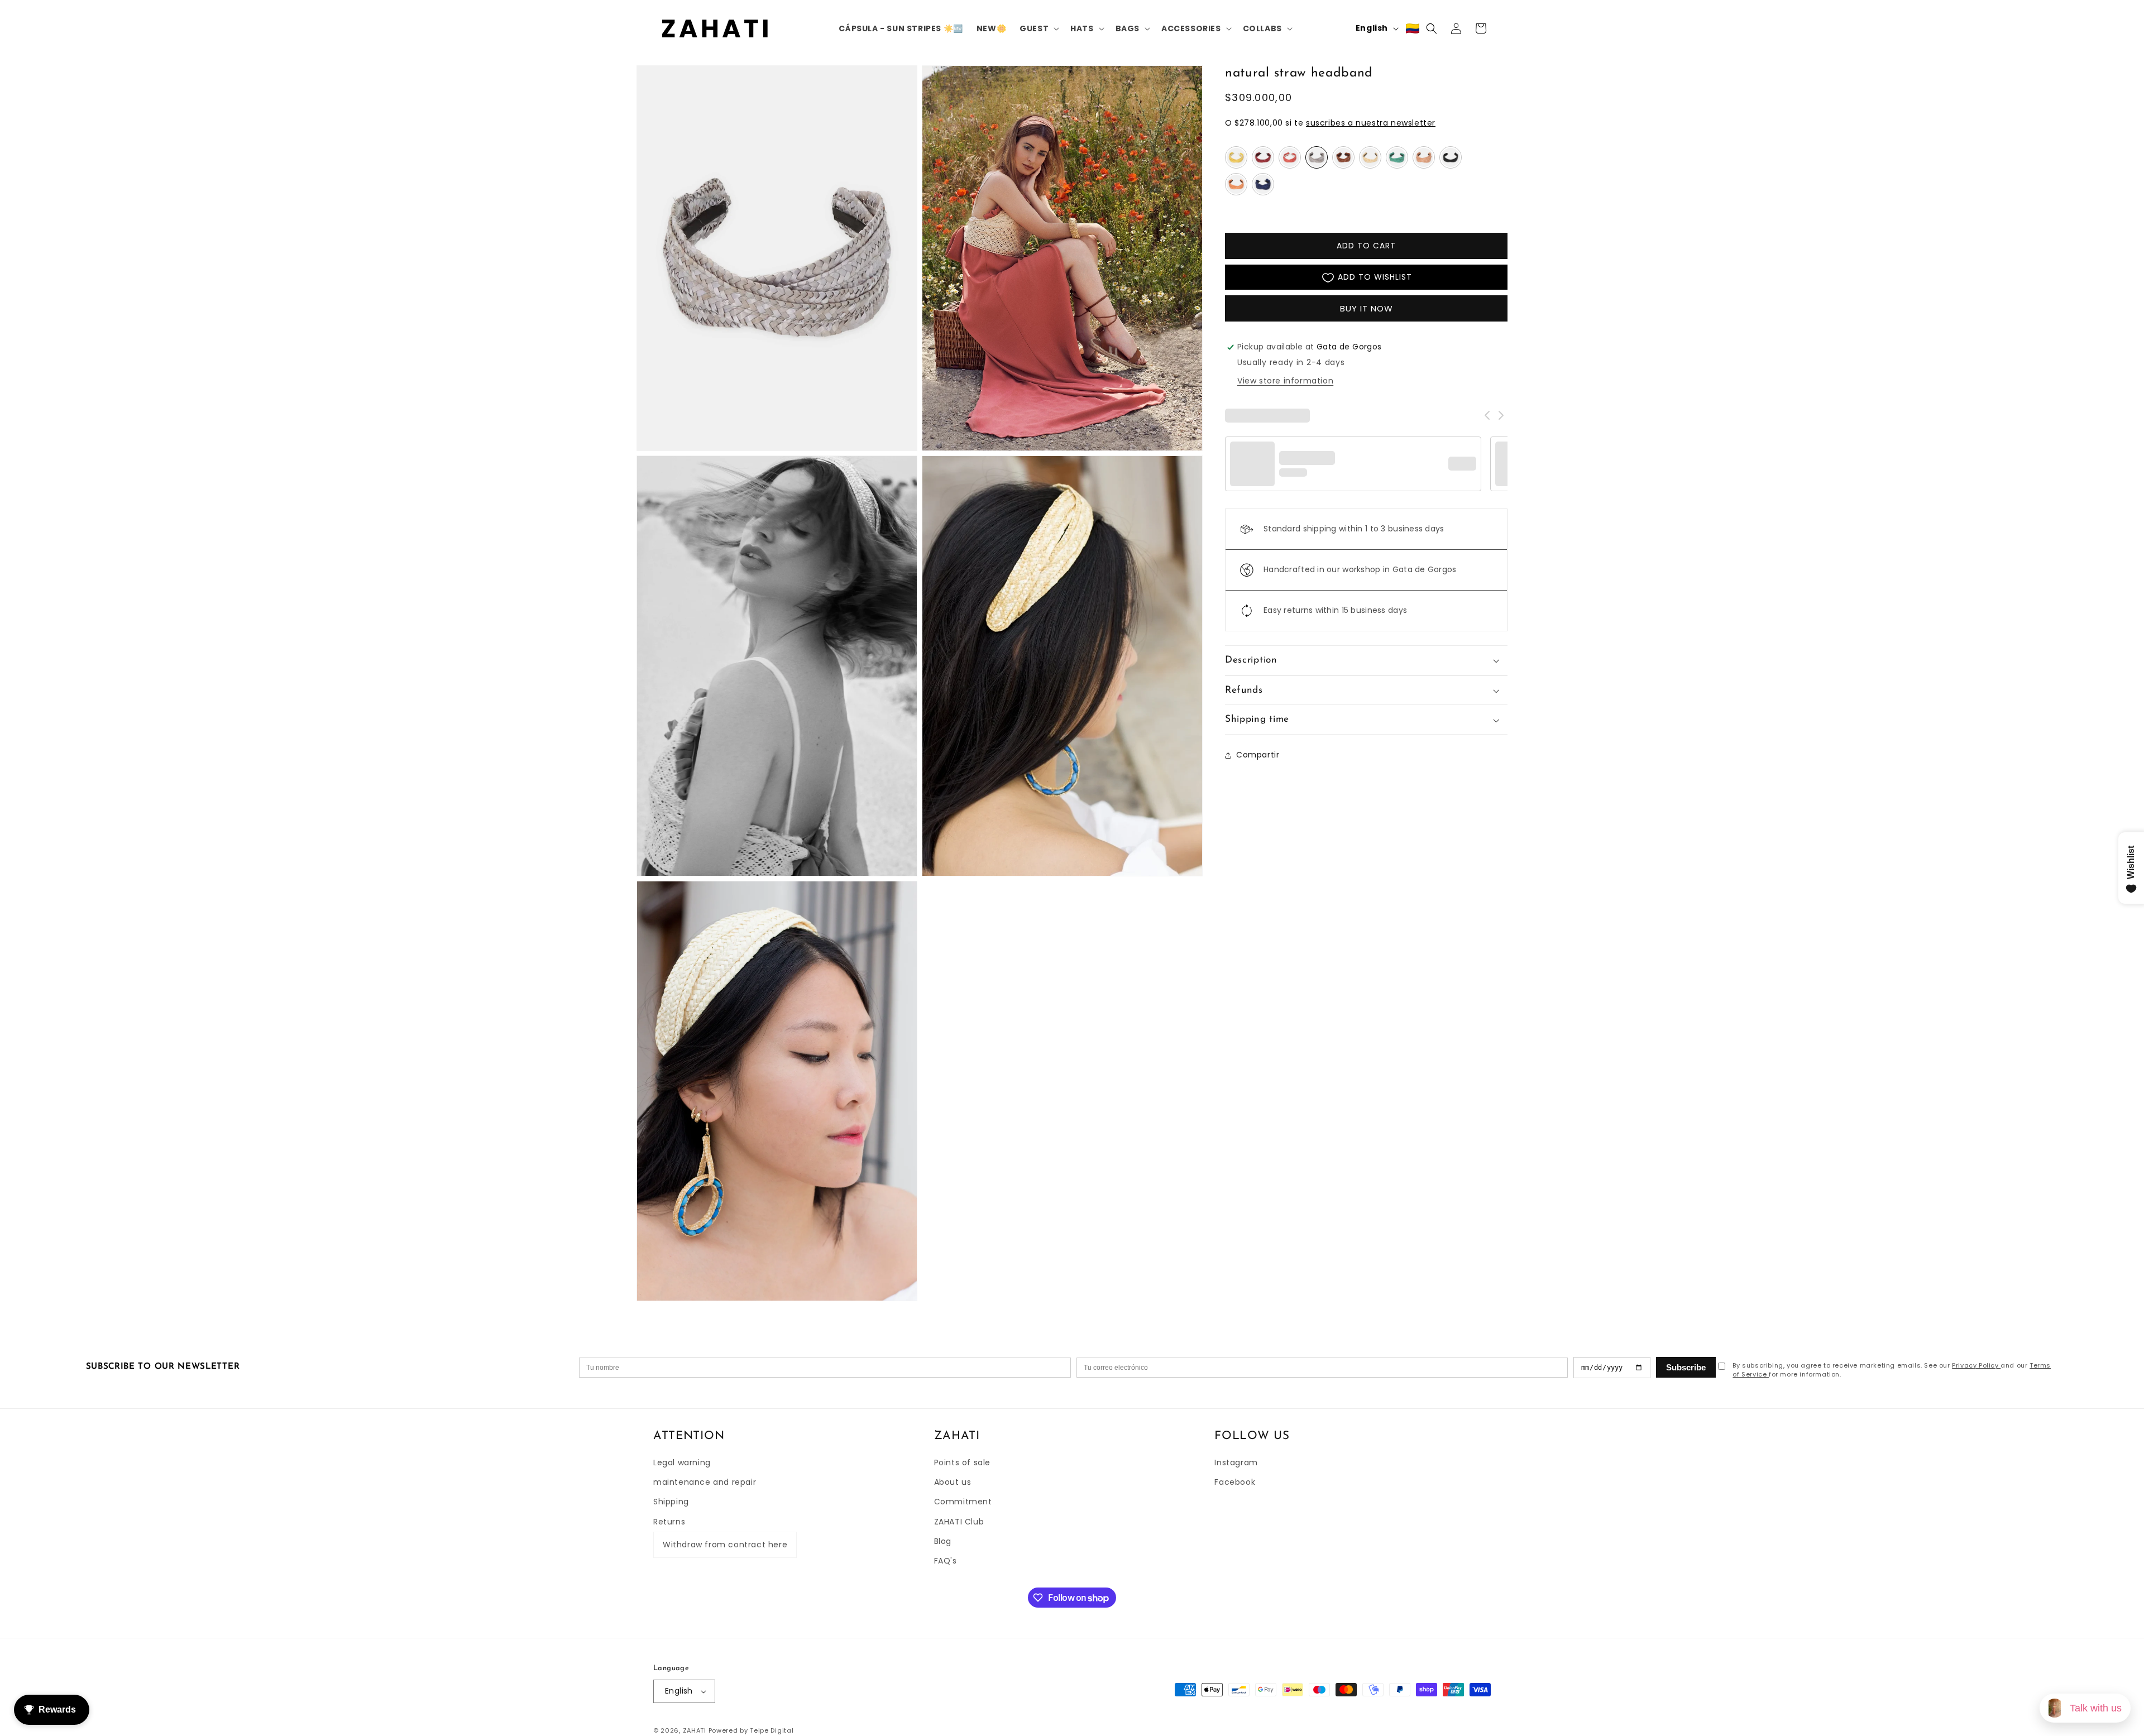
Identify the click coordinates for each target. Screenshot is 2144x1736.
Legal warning (682, 1462)
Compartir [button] (1258, 755)
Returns (669, 1522)
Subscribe (1686, 1367)
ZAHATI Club (959, 1522)
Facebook (1235, 1482)
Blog (943, 1541)
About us (953, 1482)
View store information (1285, 381)
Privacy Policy (1976, 1365)
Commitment (963, 1502)
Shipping (671, 1502)
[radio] (1236, 158)
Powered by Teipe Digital (751, 1730)
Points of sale (962, 1462)
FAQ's (946, 1561)
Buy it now (1367, 309)
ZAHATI (695, 1730)
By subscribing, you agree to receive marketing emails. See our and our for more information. (1892, 1370)
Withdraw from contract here (725, 1545)
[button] (1038, 28)
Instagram (1236, 1462)
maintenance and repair (705, 1482)
